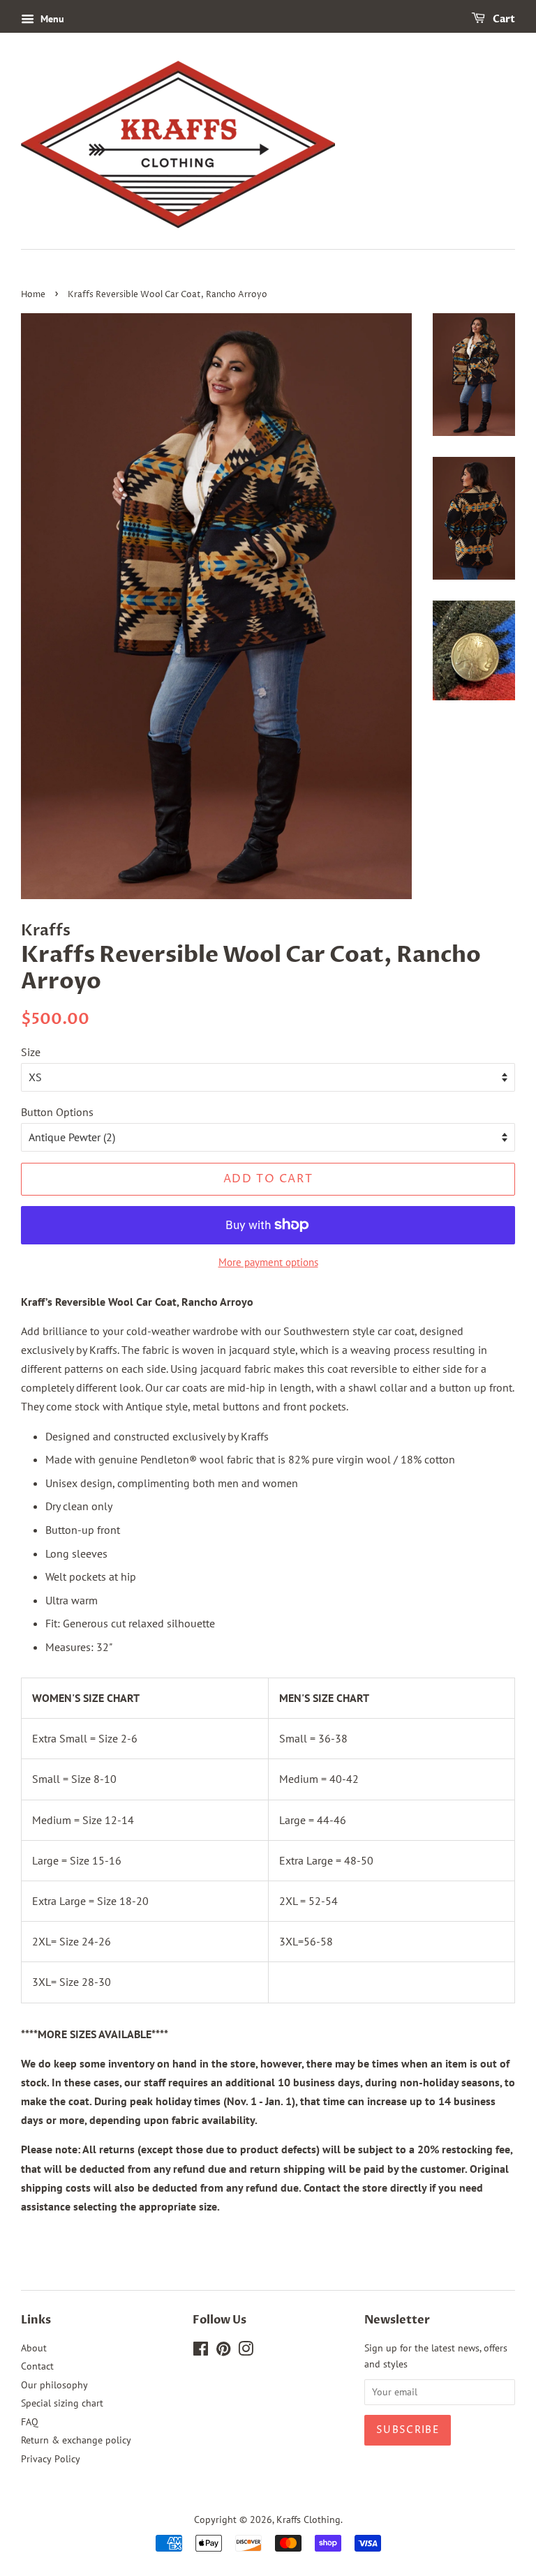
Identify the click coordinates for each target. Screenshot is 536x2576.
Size (31, 1052)
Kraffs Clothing (308, 2519)
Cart (503, 19)
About (34, 2348)
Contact (37, 2366)
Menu (51, 19)
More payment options (268, 1262)
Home (33, 295)
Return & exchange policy (76, 2440)
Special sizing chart (62, 2403)
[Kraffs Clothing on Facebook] (201, 2351)
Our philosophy (54, 2385)
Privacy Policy (51, 2459)
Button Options (57, 1112)
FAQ (30, 2422)
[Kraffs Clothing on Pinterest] (223, 2351)
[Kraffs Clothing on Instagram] (246, 2351)
